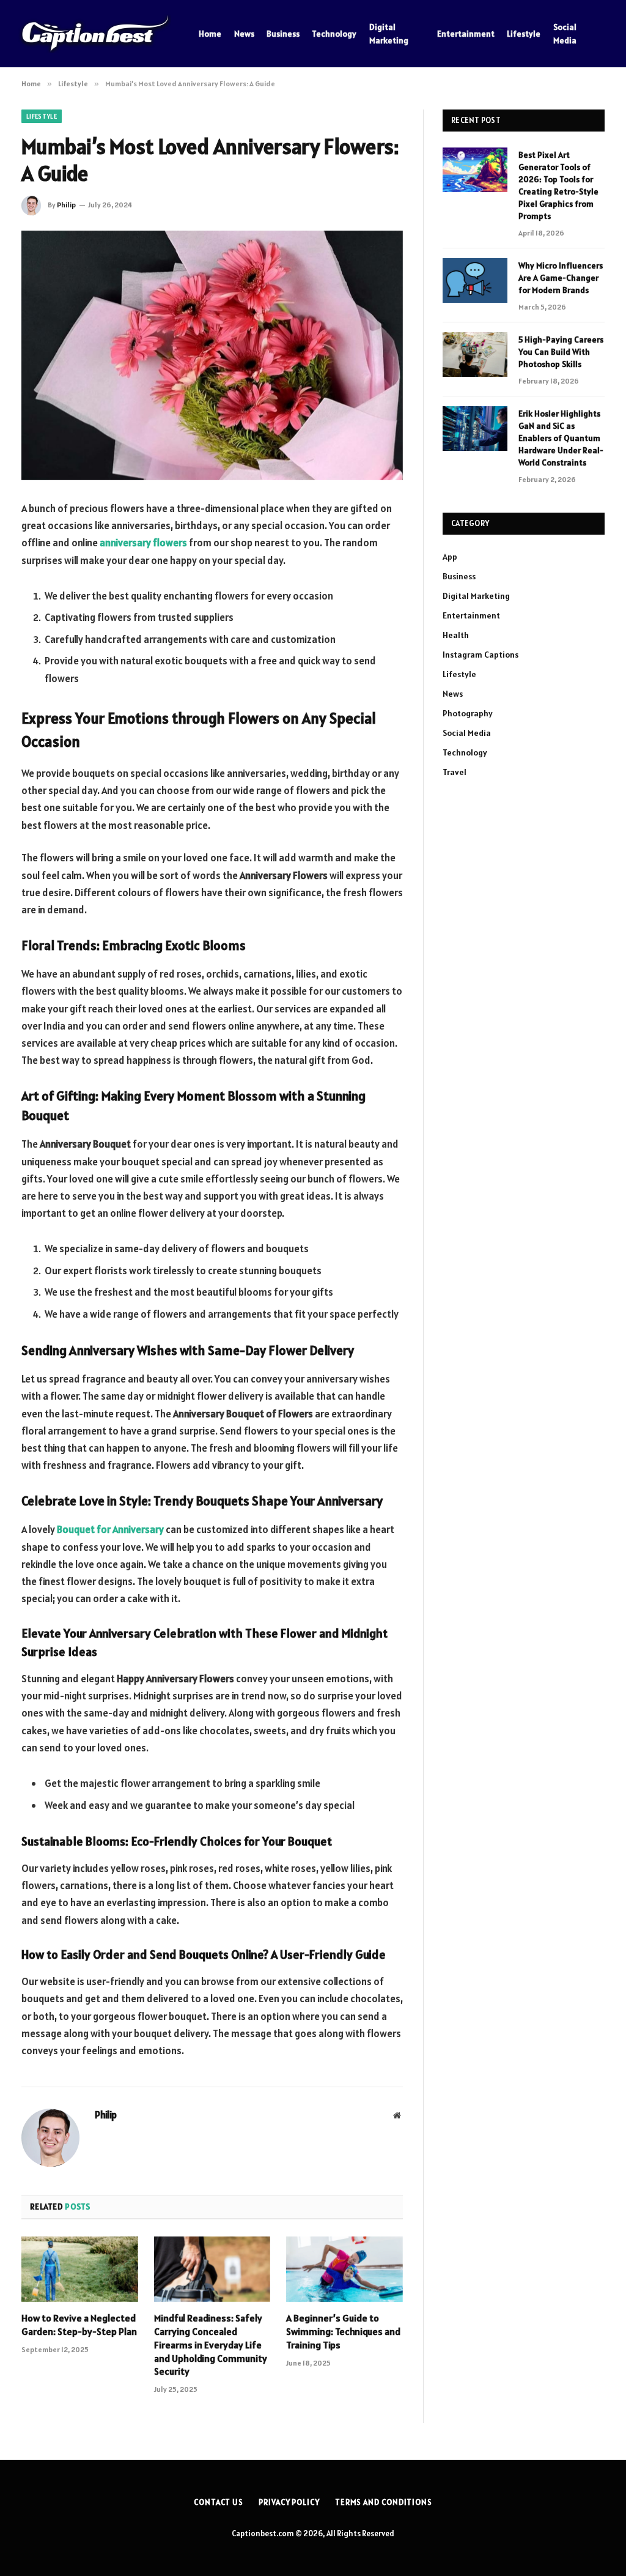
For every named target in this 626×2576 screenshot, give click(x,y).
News (244, 34)
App (450, 557)
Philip (66, 205)
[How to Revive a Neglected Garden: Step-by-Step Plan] (80, 2269)
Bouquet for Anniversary (110, 1529)
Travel (455, 772)
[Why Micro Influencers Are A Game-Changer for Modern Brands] (475, 280)
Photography (468, 713)
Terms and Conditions (384, 2502)
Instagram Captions (481, 655)
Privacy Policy (289, 2502)
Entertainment (466, 34)
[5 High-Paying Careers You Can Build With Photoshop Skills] (475, 354)
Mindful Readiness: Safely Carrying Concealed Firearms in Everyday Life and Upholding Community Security (211, 2344)
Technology (334, 34)
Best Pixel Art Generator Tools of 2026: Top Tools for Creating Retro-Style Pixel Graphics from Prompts (558, 185)
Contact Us (219, 2502)
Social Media (565, 34)
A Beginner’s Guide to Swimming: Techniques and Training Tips (343, 2331)
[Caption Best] (95, 34)
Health (456, 635)
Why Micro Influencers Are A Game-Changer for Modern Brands (561, 278)
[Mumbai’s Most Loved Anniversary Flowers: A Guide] (212, 355)
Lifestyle (524, 34)
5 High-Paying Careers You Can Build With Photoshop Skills (561, 352)
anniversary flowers (143, 543)
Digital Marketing (389, 34)
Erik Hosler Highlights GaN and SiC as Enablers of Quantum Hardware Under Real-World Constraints (561, 438)
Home (210, 34)
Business (283, 34)
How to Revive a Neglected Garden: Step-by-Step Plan (79, 2325)
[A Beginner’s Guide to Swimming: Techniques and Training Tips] (344, 2269)
